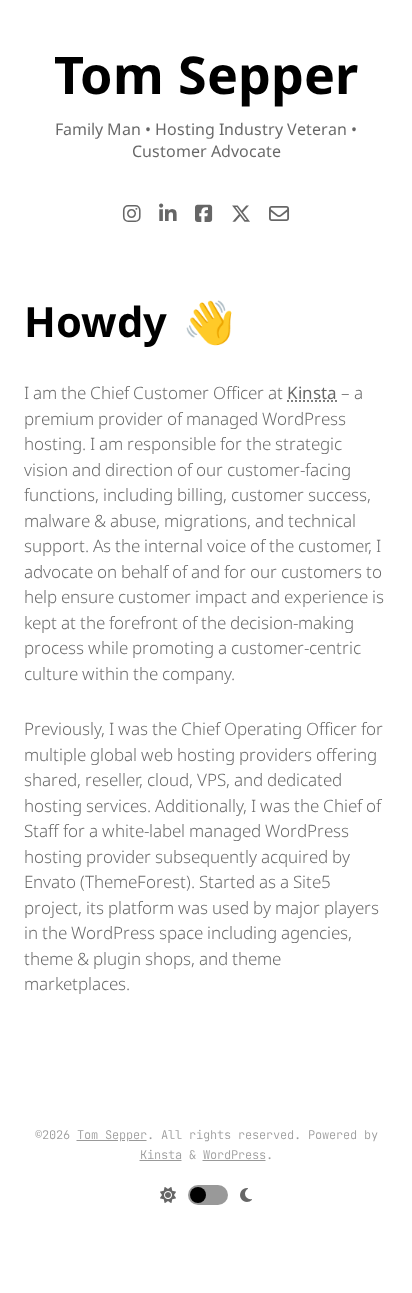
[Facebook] (204, 214)
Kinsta (312, 392)
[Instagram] (132, 214)
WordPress (234, 1155)
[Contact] (279, 214)
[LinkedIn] (168, 214)
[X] (241, 214)
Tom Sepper (112, 1135)
